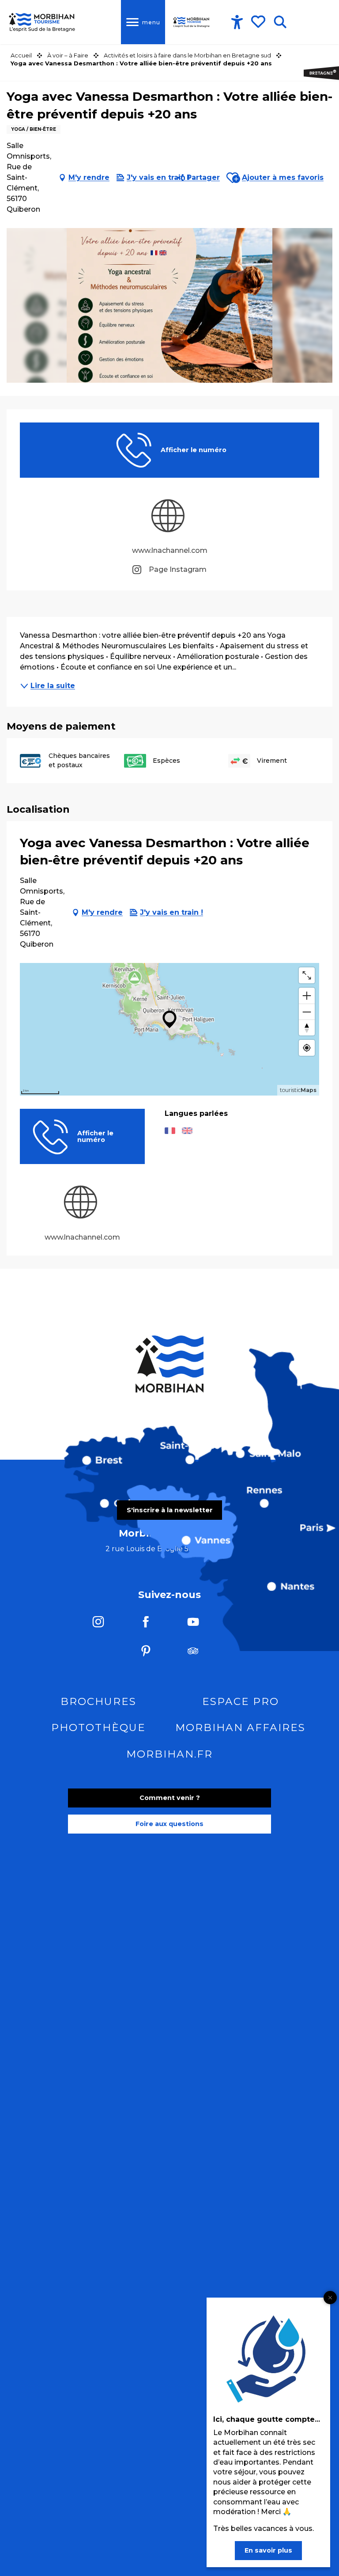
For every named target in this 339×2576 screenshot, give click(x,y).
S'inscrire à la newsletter (170, 1510)
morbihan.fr (169, 1754)
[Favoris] (259, 22)
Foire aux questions (169, 1824)
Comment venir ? (170, 1798)
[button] (280, 22)
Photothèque (98, 1727)
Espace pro (241, 1701)
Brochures (98, 1701)
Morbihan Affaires (240, 1727)
